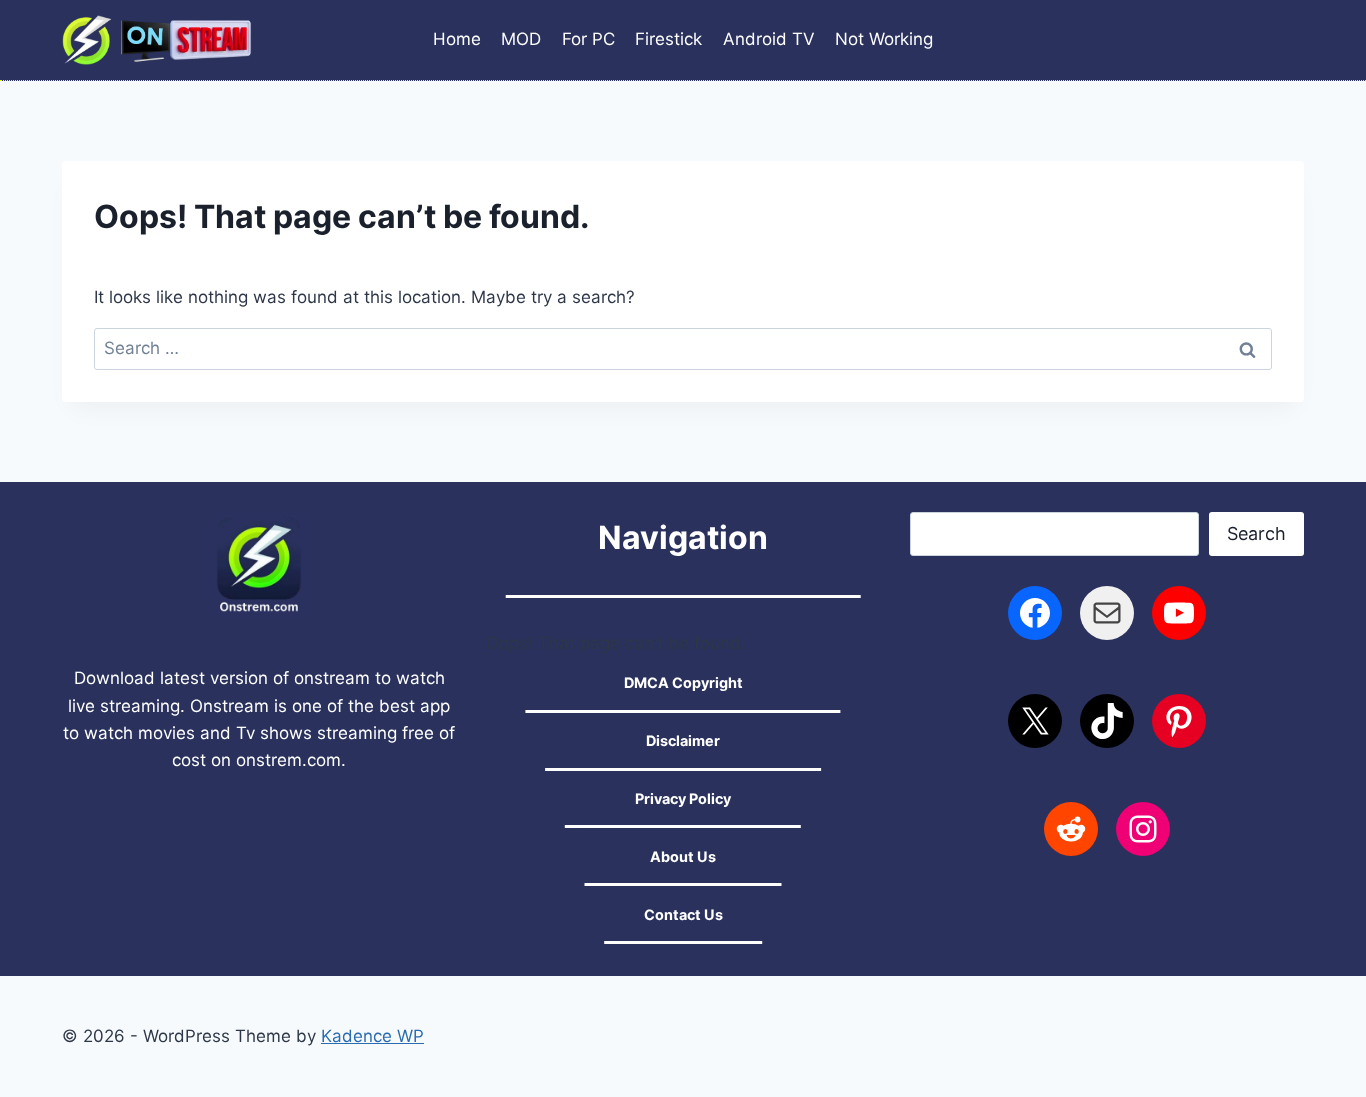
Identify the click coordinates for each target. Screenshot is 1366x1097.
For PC (588, 39)
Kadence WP (372, 1036)
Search (1256, 533)
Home (457, 39)
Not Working (884, 39)
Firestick (668, 39)
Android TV (769, 39)
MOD (521, 39)
